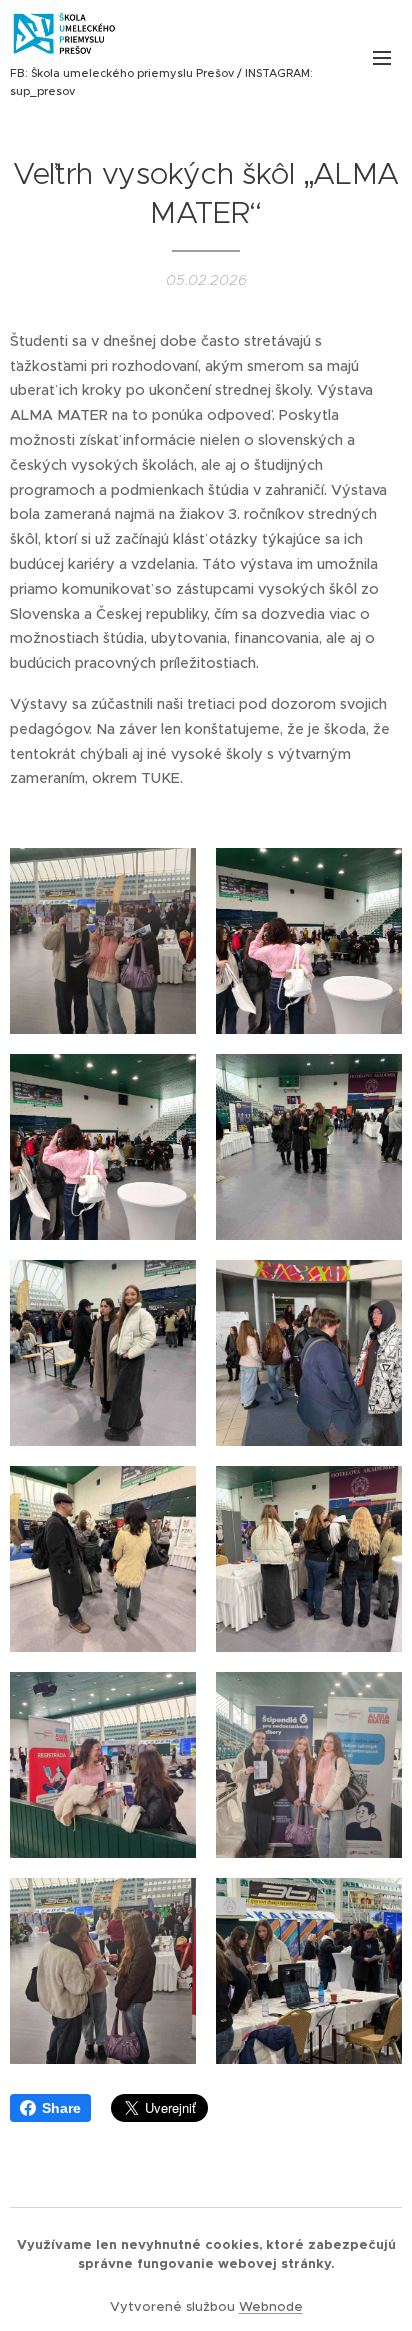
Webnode (271, 2306)
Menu (382, 57)
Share (61, 2108)
